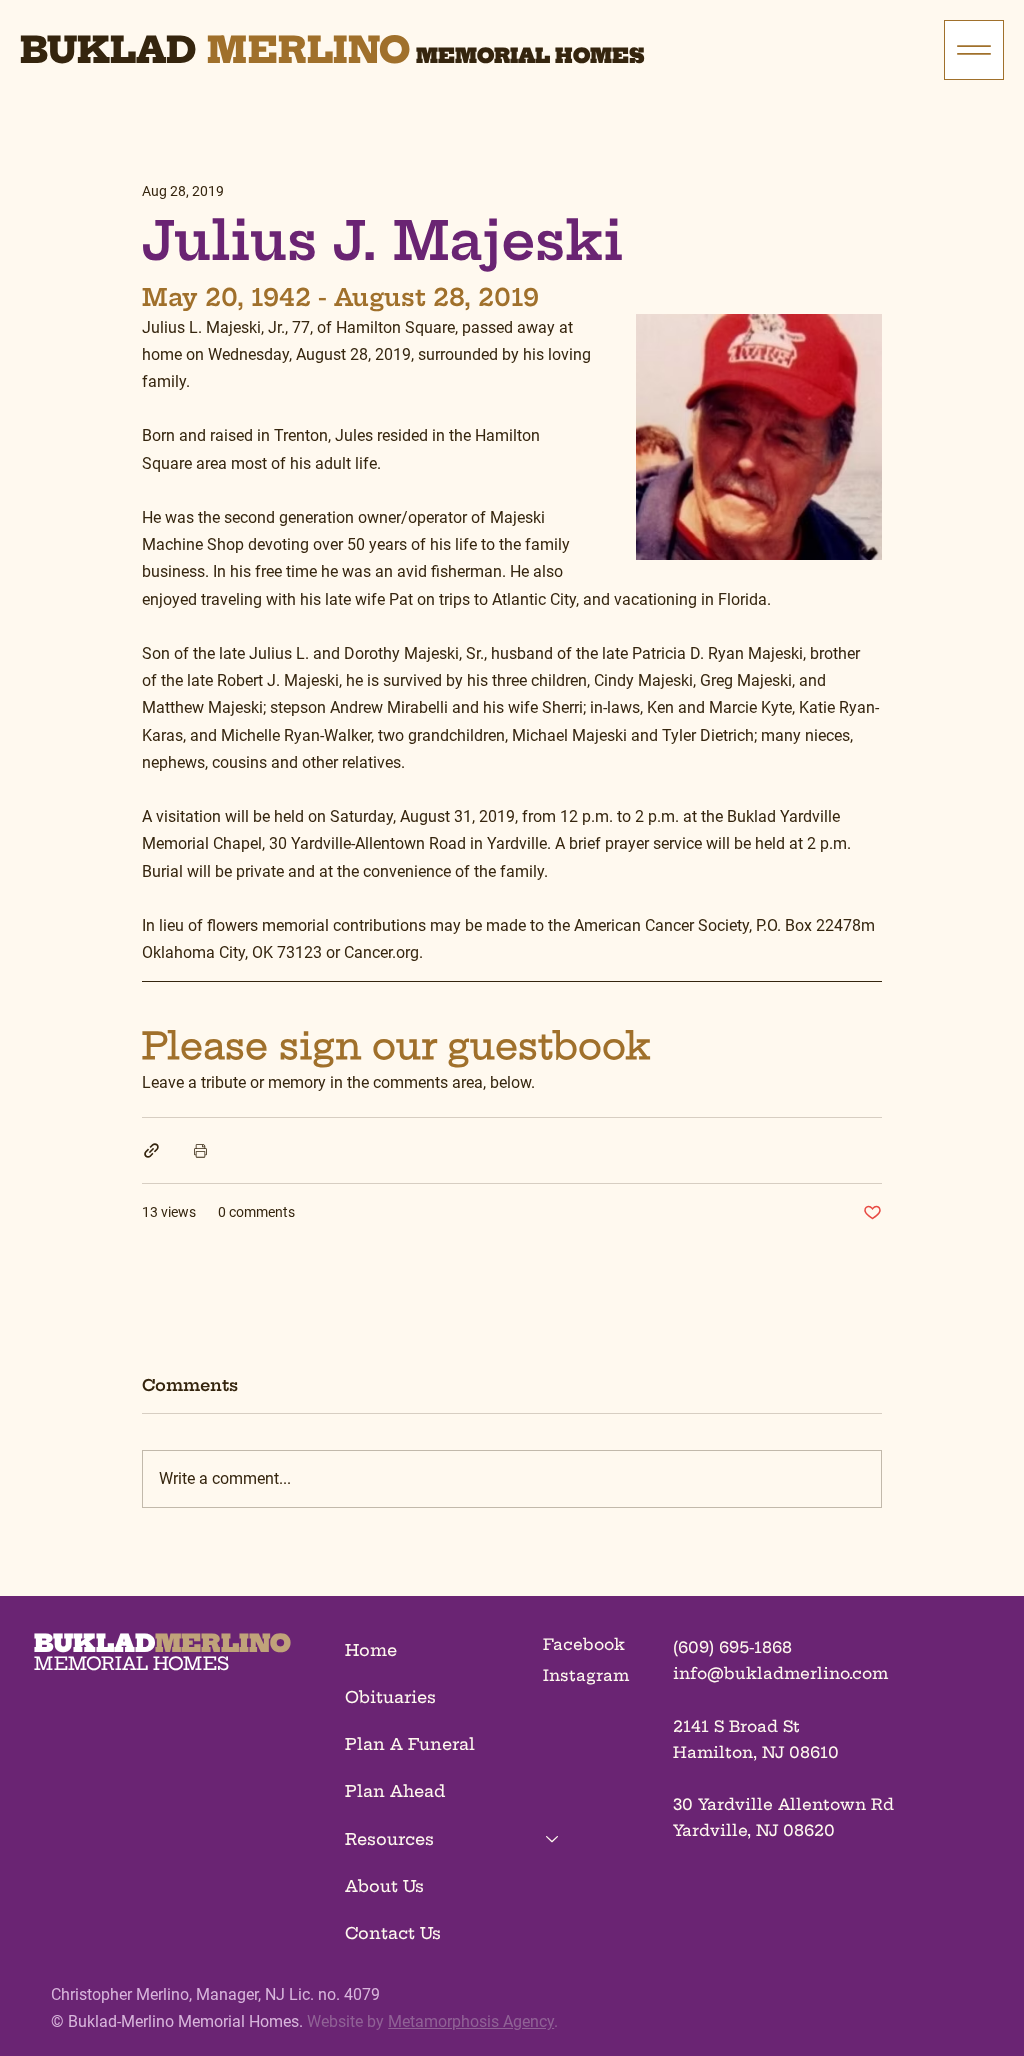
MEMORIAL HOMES (131, 1663)
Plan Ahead (395, 1791)
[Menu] (974, 50)
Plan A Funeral (410, 1744)
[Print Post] (200, 1150)
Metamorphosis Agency (471, 2021)
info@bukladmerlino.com (780, 1673)
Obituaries (390, 1697)
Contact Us (393, 1933)
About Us (384, 1886)
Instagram (586, 1675)
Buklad (108, 49)
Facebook (584, 1644)
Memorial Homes (530, 55)
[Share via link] (151, 1150)
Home (371, 1650)
